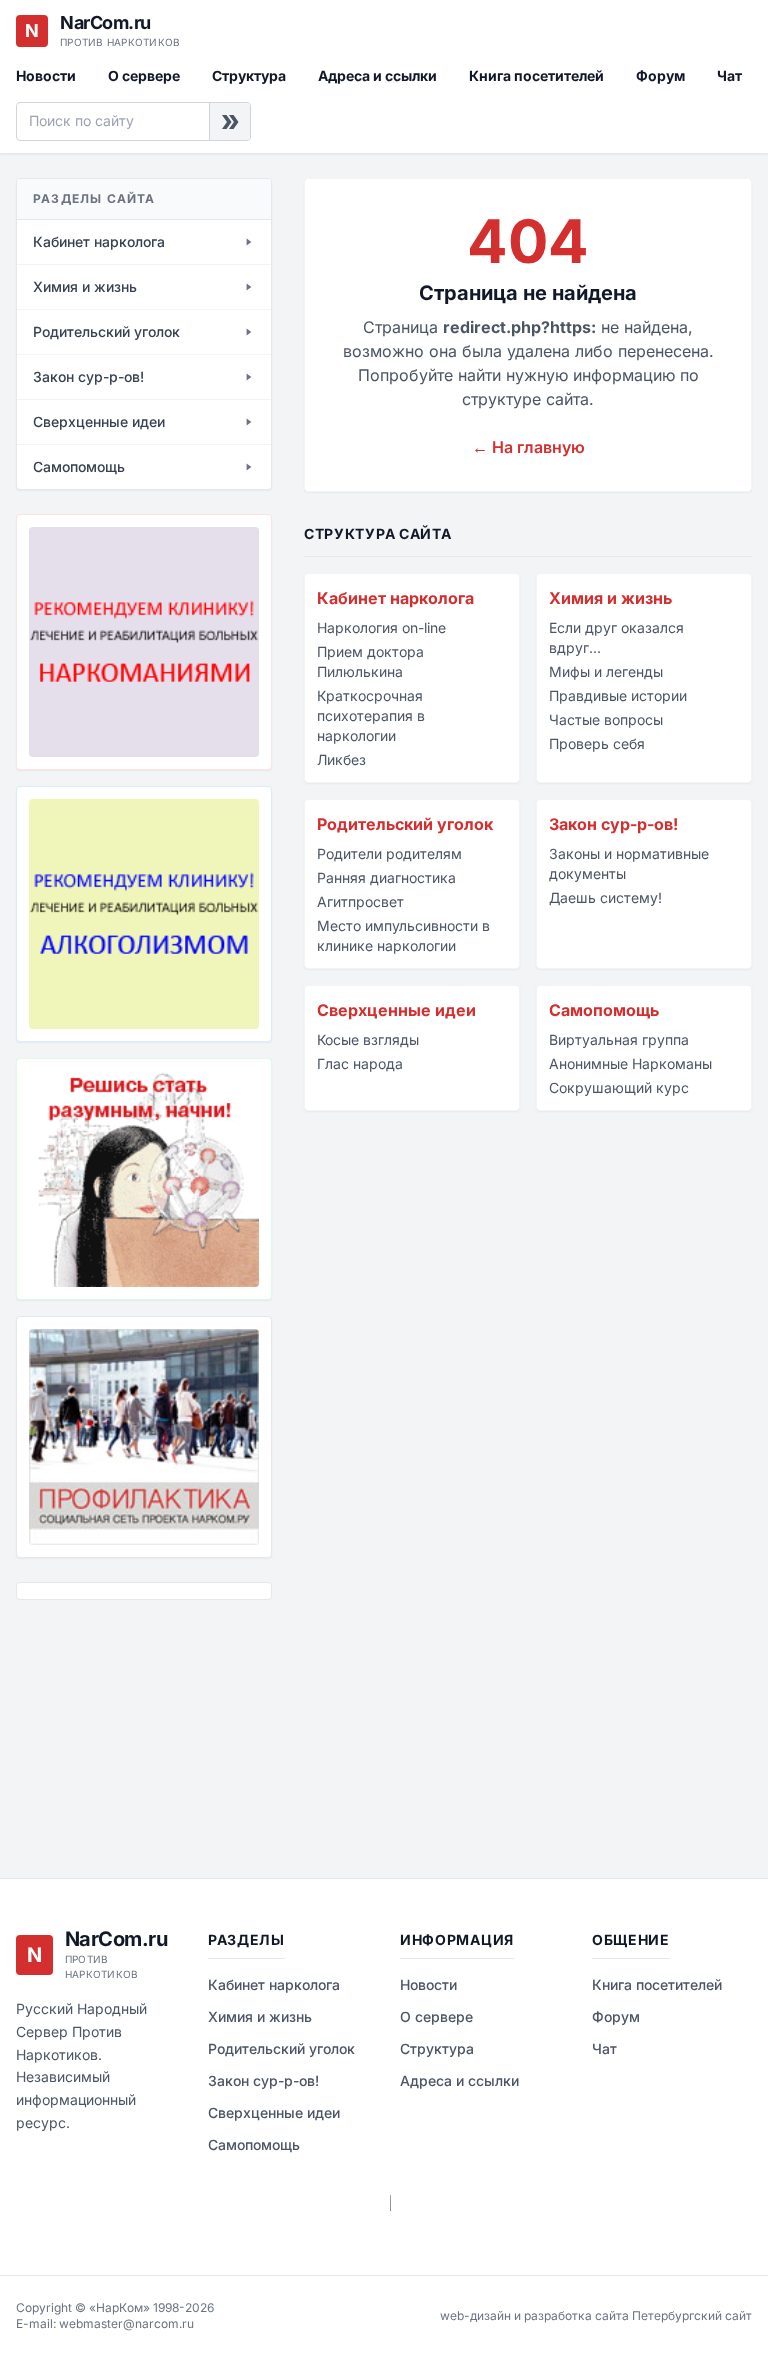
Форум (660, 75)
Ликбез (341, 759)
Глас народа (360, 1063)
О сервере (144, 75)
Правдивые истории (618, 695)
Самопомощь (604, 1010)
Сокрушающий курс (619, 1087)
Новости (46, 75)
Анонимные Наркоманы (630, 1063)
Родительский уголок (405, 824)
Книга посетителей (536, 75)
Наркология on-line (381, 627)
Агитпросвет (360, 901)
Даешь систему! (605, 897)
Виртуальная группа (619, 1039)
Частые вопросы (606, 719)
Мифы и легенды (606, 671)
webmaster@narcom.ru (126, 2323)
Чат (729, 75)
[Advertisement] (116, 1724)
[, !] (144, 1179)
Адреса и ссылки (377, 75)
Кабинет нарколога (395, 598)
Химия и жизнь (610, 598)
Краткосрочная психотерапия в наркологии (371, 715)
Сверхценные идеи (396, 1010)
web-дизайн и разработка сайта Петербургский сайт (596, 2315)
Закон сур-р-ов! (613, 824)
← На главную (528, 447)
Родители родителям (389, 853)
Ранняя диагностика (386, 877)
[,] (144, 1437)
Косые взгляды (368, 1039)
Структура (249, 75)
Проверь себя (597, 743)
